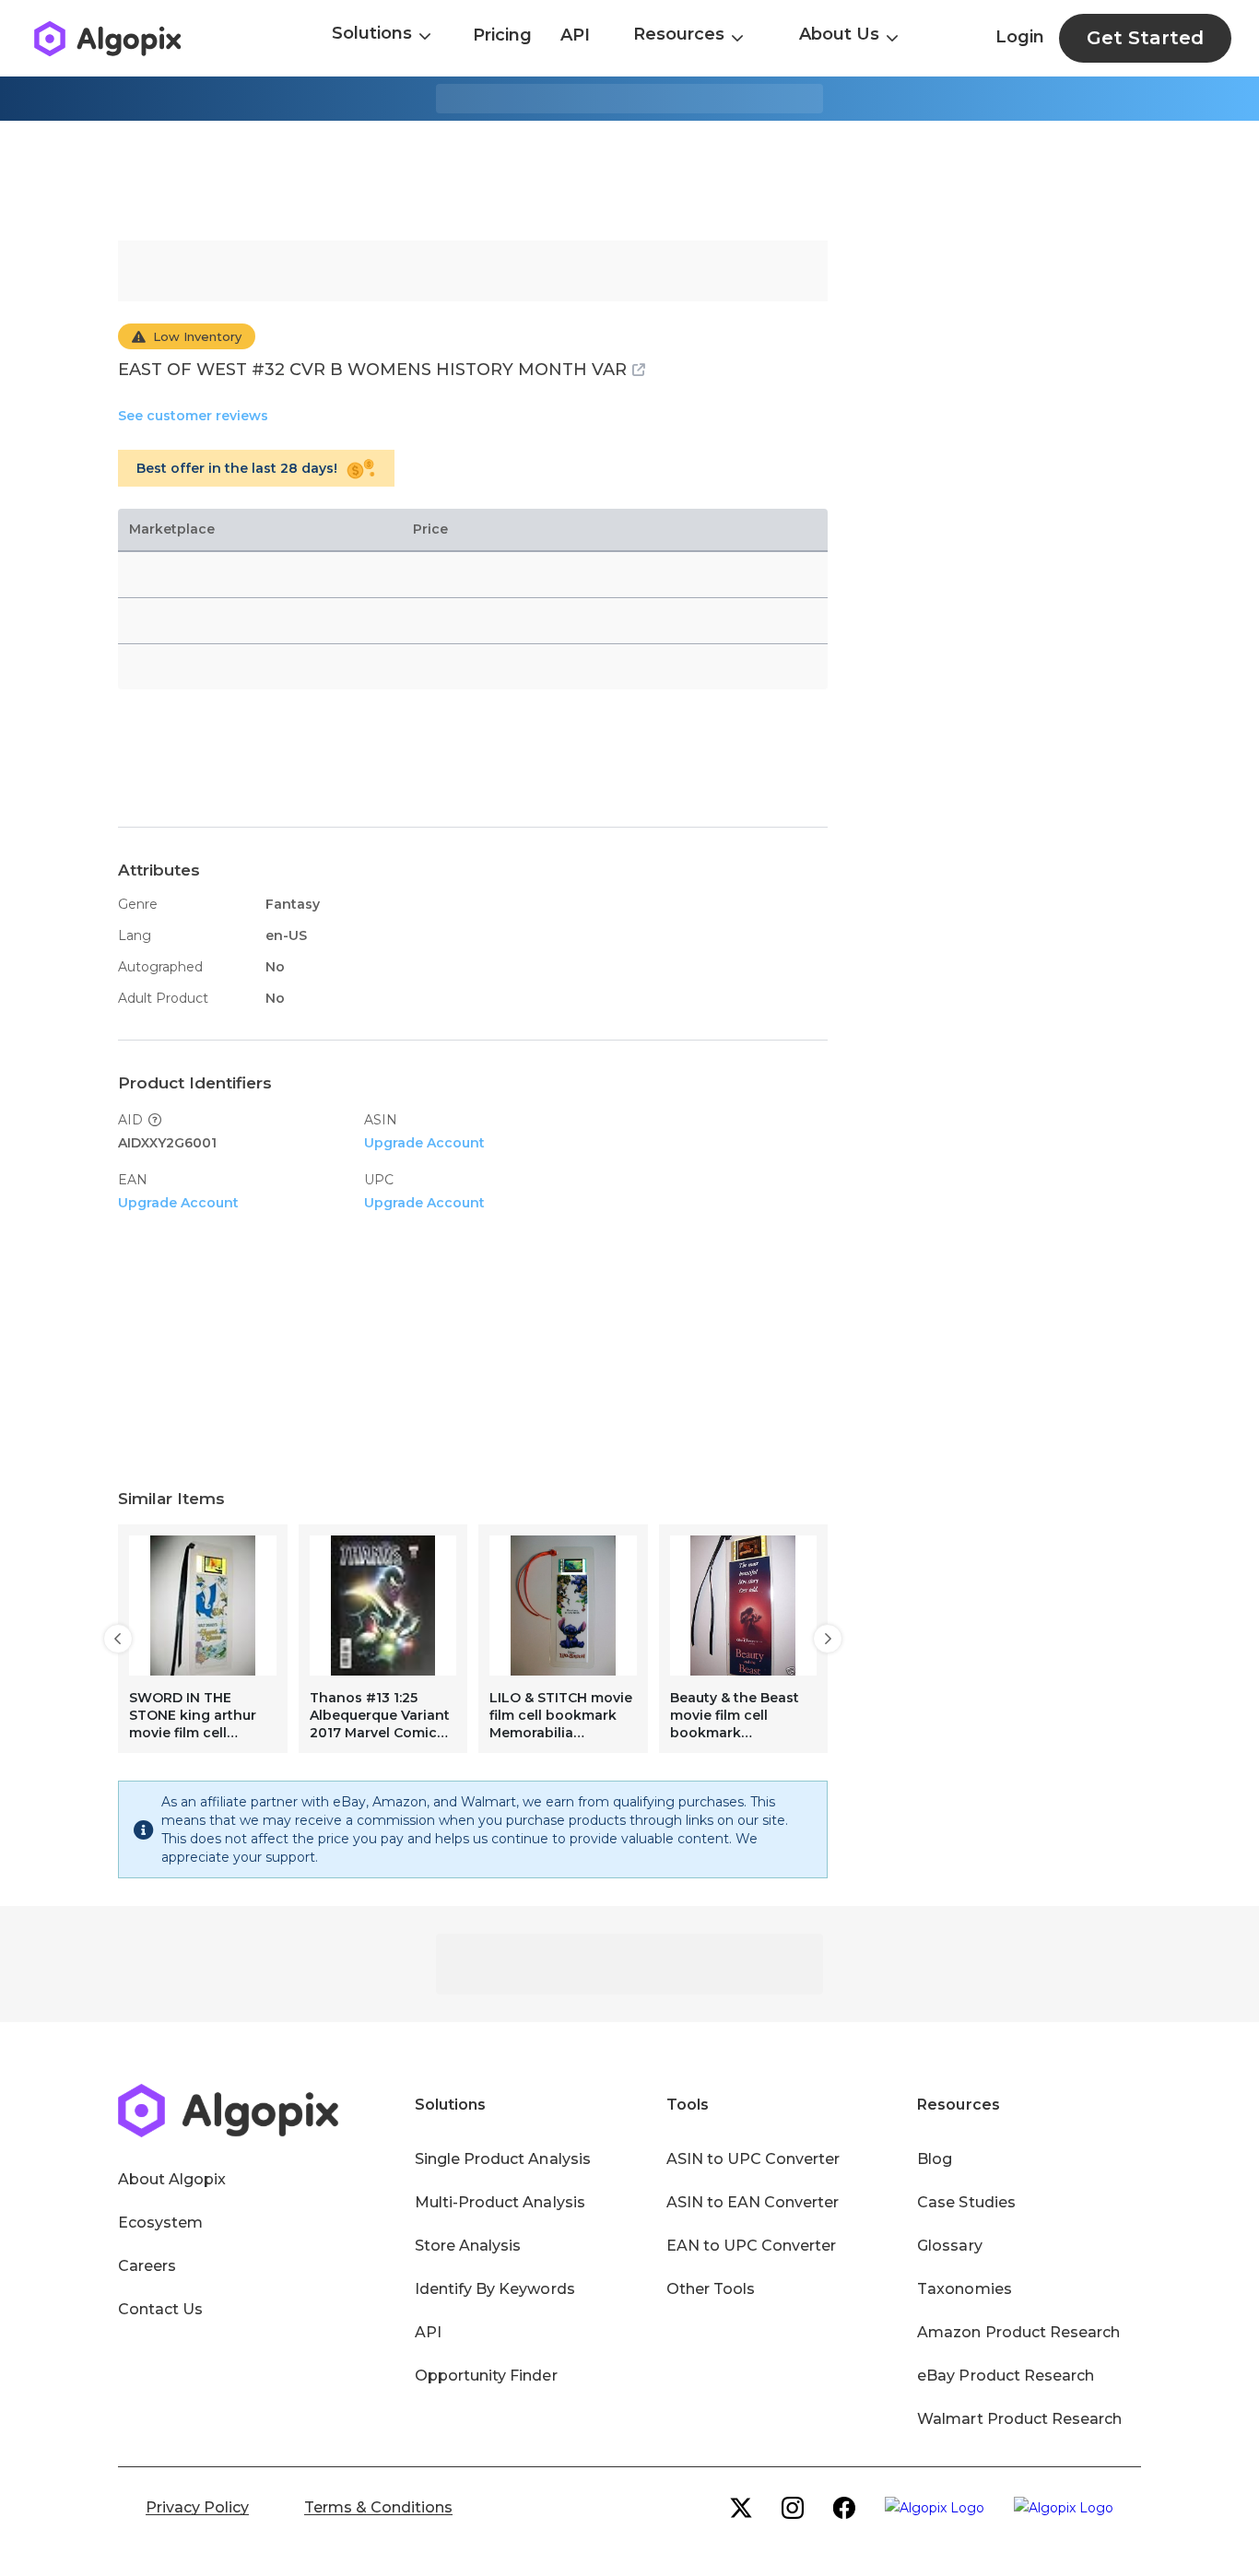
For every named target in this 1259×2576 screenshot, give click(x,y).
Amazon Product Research (1018, 2332)
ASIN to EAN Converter (753, 2202)
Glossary (949, 2246)
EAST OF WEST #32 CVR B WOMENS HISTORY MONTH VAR (372, 370)
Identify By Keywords (495, 2289)
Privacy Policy (197, 2507)
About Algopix (172, 2179)
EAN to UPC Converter (752, 2246)
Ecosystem (160, 2223)
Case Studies (966, 2202)
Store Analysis (468, 2246)
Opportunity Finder (486, 2376)
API (575, 35)
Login (1020, 37)
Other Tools (711, 2289)
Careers (147, 2266)
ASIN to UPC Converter (753, 2159)
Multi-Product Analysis (500, 2202)
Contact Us (160, 2309)
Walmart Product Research (1019, 2419)
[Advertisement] (629, 181)
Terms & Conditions (378, 2507)
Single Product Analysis (503, 2159)
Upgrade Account (424, 1143)
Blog (935, 2159)
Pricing (502, 35)
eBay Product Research (1006, 2376)
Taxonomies (964, 2289)
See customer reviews (193, 416)
